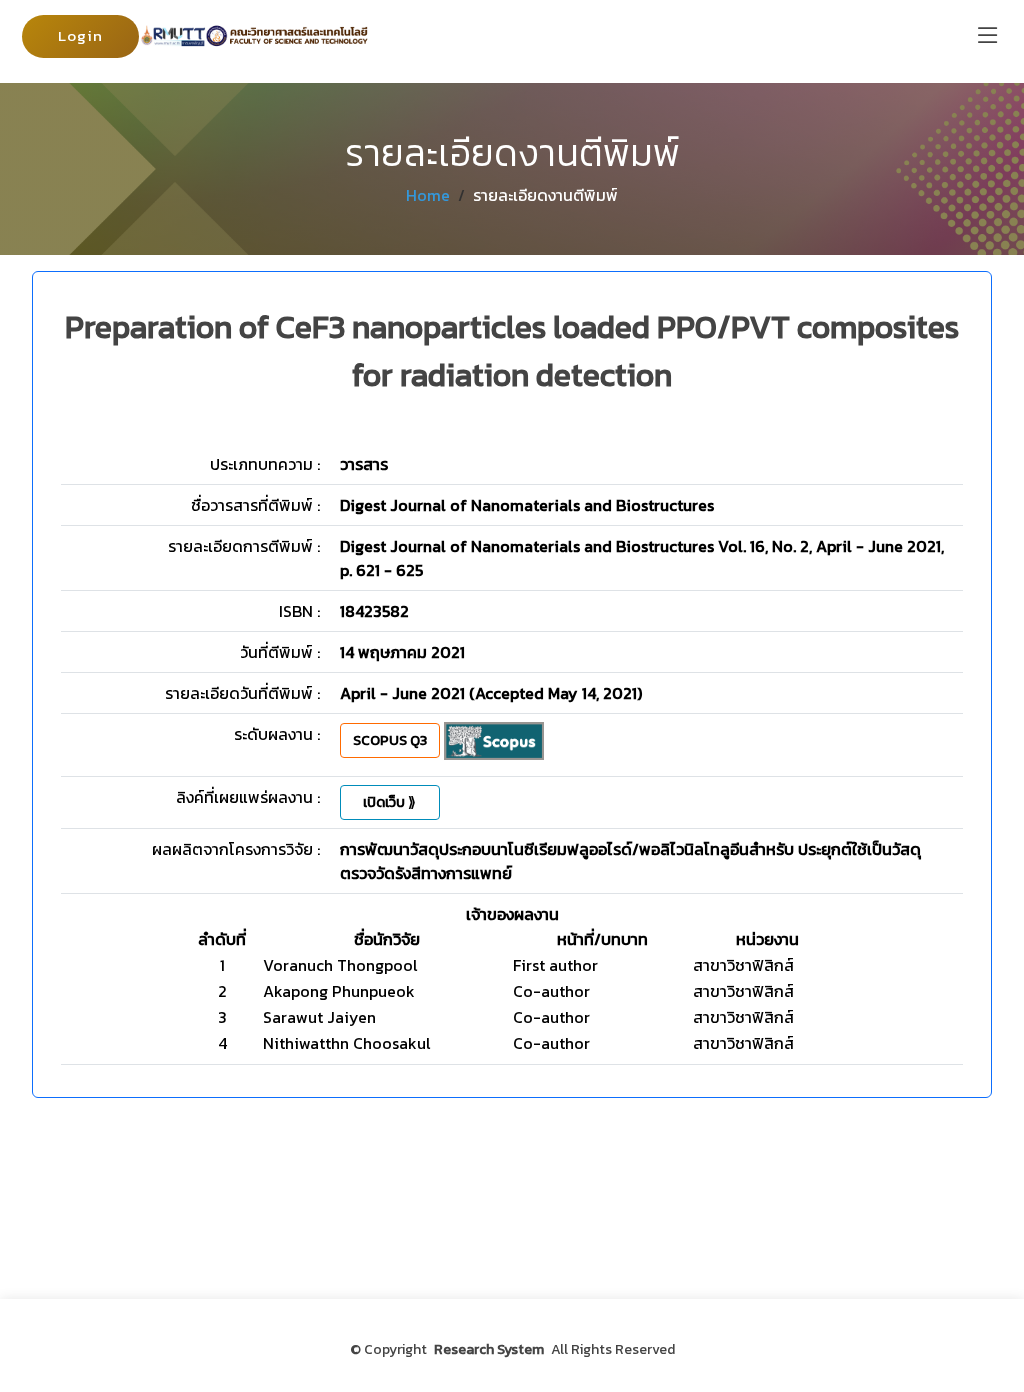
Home (428, 195)
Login (80, 35)
